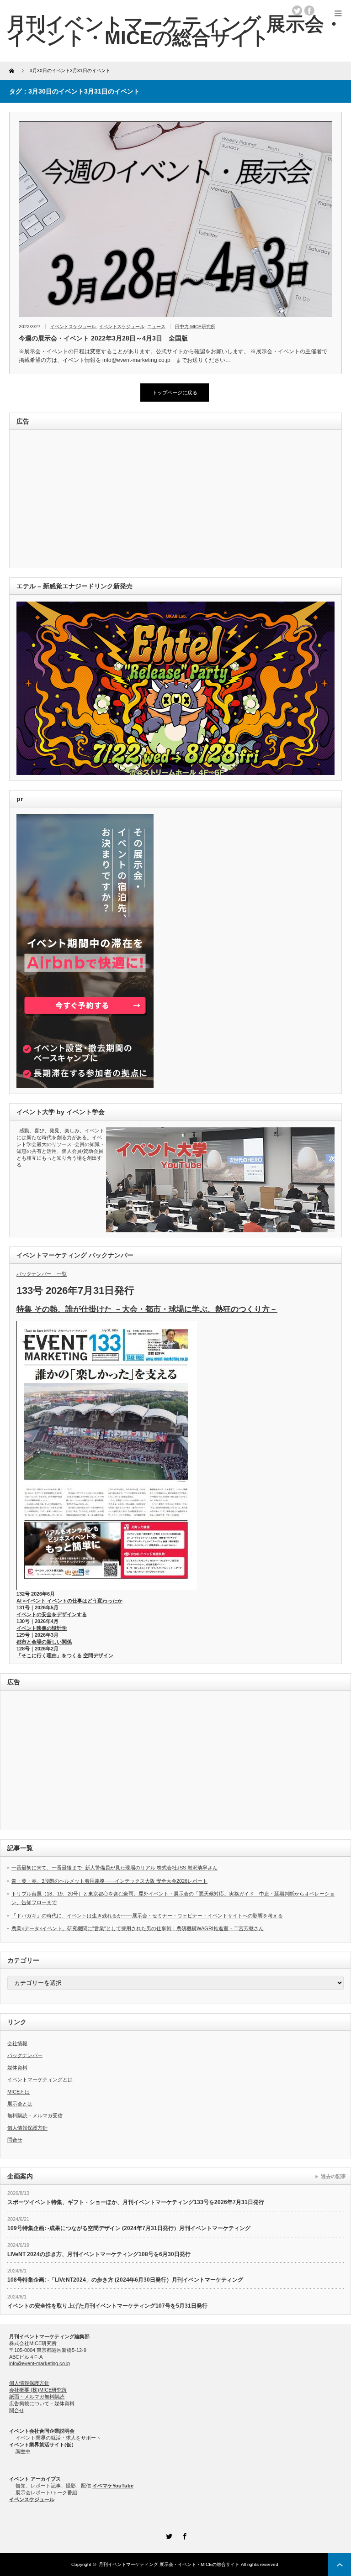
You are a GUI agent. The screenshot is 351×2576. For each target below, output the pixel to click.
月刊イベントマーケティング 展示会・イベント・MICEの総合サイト (169, 2564)
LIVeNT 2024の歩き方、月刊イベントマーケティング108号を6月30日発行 (99, 2254)
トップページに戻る (175, 393)
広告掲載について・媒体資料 (42, 2403)
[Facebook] (183, 2535)
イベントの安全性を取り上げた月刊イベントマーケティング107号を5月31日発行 (107, 2306)
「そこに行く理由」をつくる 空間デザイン (65, 1655)
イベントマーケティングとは (40, 2079)
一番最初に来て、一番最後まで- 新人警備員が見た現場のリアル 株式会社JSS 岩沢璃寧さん (114, 1868)
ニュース (156, 327)
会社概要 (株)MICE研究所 (38, 2390)
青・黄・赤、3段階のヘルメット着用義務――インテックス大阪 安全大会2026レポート (109, 1881)
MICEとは (19, 2092)
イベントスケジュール (73, 327)
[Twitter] (168, 2535)
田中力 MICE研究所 (195, 327)
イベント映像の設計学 (42, 1628)
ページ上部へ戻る (340, 2565)
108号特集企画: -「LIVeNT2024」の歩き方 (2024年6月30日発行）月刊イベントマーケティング (125, 2280)
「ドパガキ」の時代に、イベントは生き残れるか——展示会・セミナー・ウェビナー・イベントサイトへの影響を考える (147, 1916)
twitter (297, 10)
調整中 (23, 2451)
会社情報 (17, 2043)
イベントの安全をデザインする (52, 1614)
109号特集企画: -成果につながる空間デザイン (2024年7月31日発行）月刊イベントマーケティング (129, 2228)
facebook (309, 10)
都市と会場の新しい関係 (44, 1642)
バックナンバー (25, 2055)
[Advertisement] (79, 500)
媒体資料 (17, 2068)
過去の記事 (333, 2176)
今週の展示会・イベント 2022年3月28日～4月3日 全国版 (103, 338)
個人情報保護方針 (27, 2128)
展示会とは (20, 2104)
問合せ (15, 2140)
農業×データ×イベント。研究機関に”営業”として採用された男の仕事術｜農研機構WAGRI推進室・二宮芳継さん (138, 1928)
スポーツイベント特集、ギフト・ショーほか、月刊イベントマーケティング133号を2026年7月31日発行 (136, 2202)
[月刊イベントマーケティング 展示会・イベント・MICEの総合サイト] (175, 31)
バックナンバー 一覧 (42, 1274)
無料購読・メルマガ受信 (35, 2115)
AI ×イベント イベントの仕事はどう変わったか (69, 1601)
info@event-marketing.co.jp (40, 2363)
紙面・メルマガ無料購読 (37, 2397)
